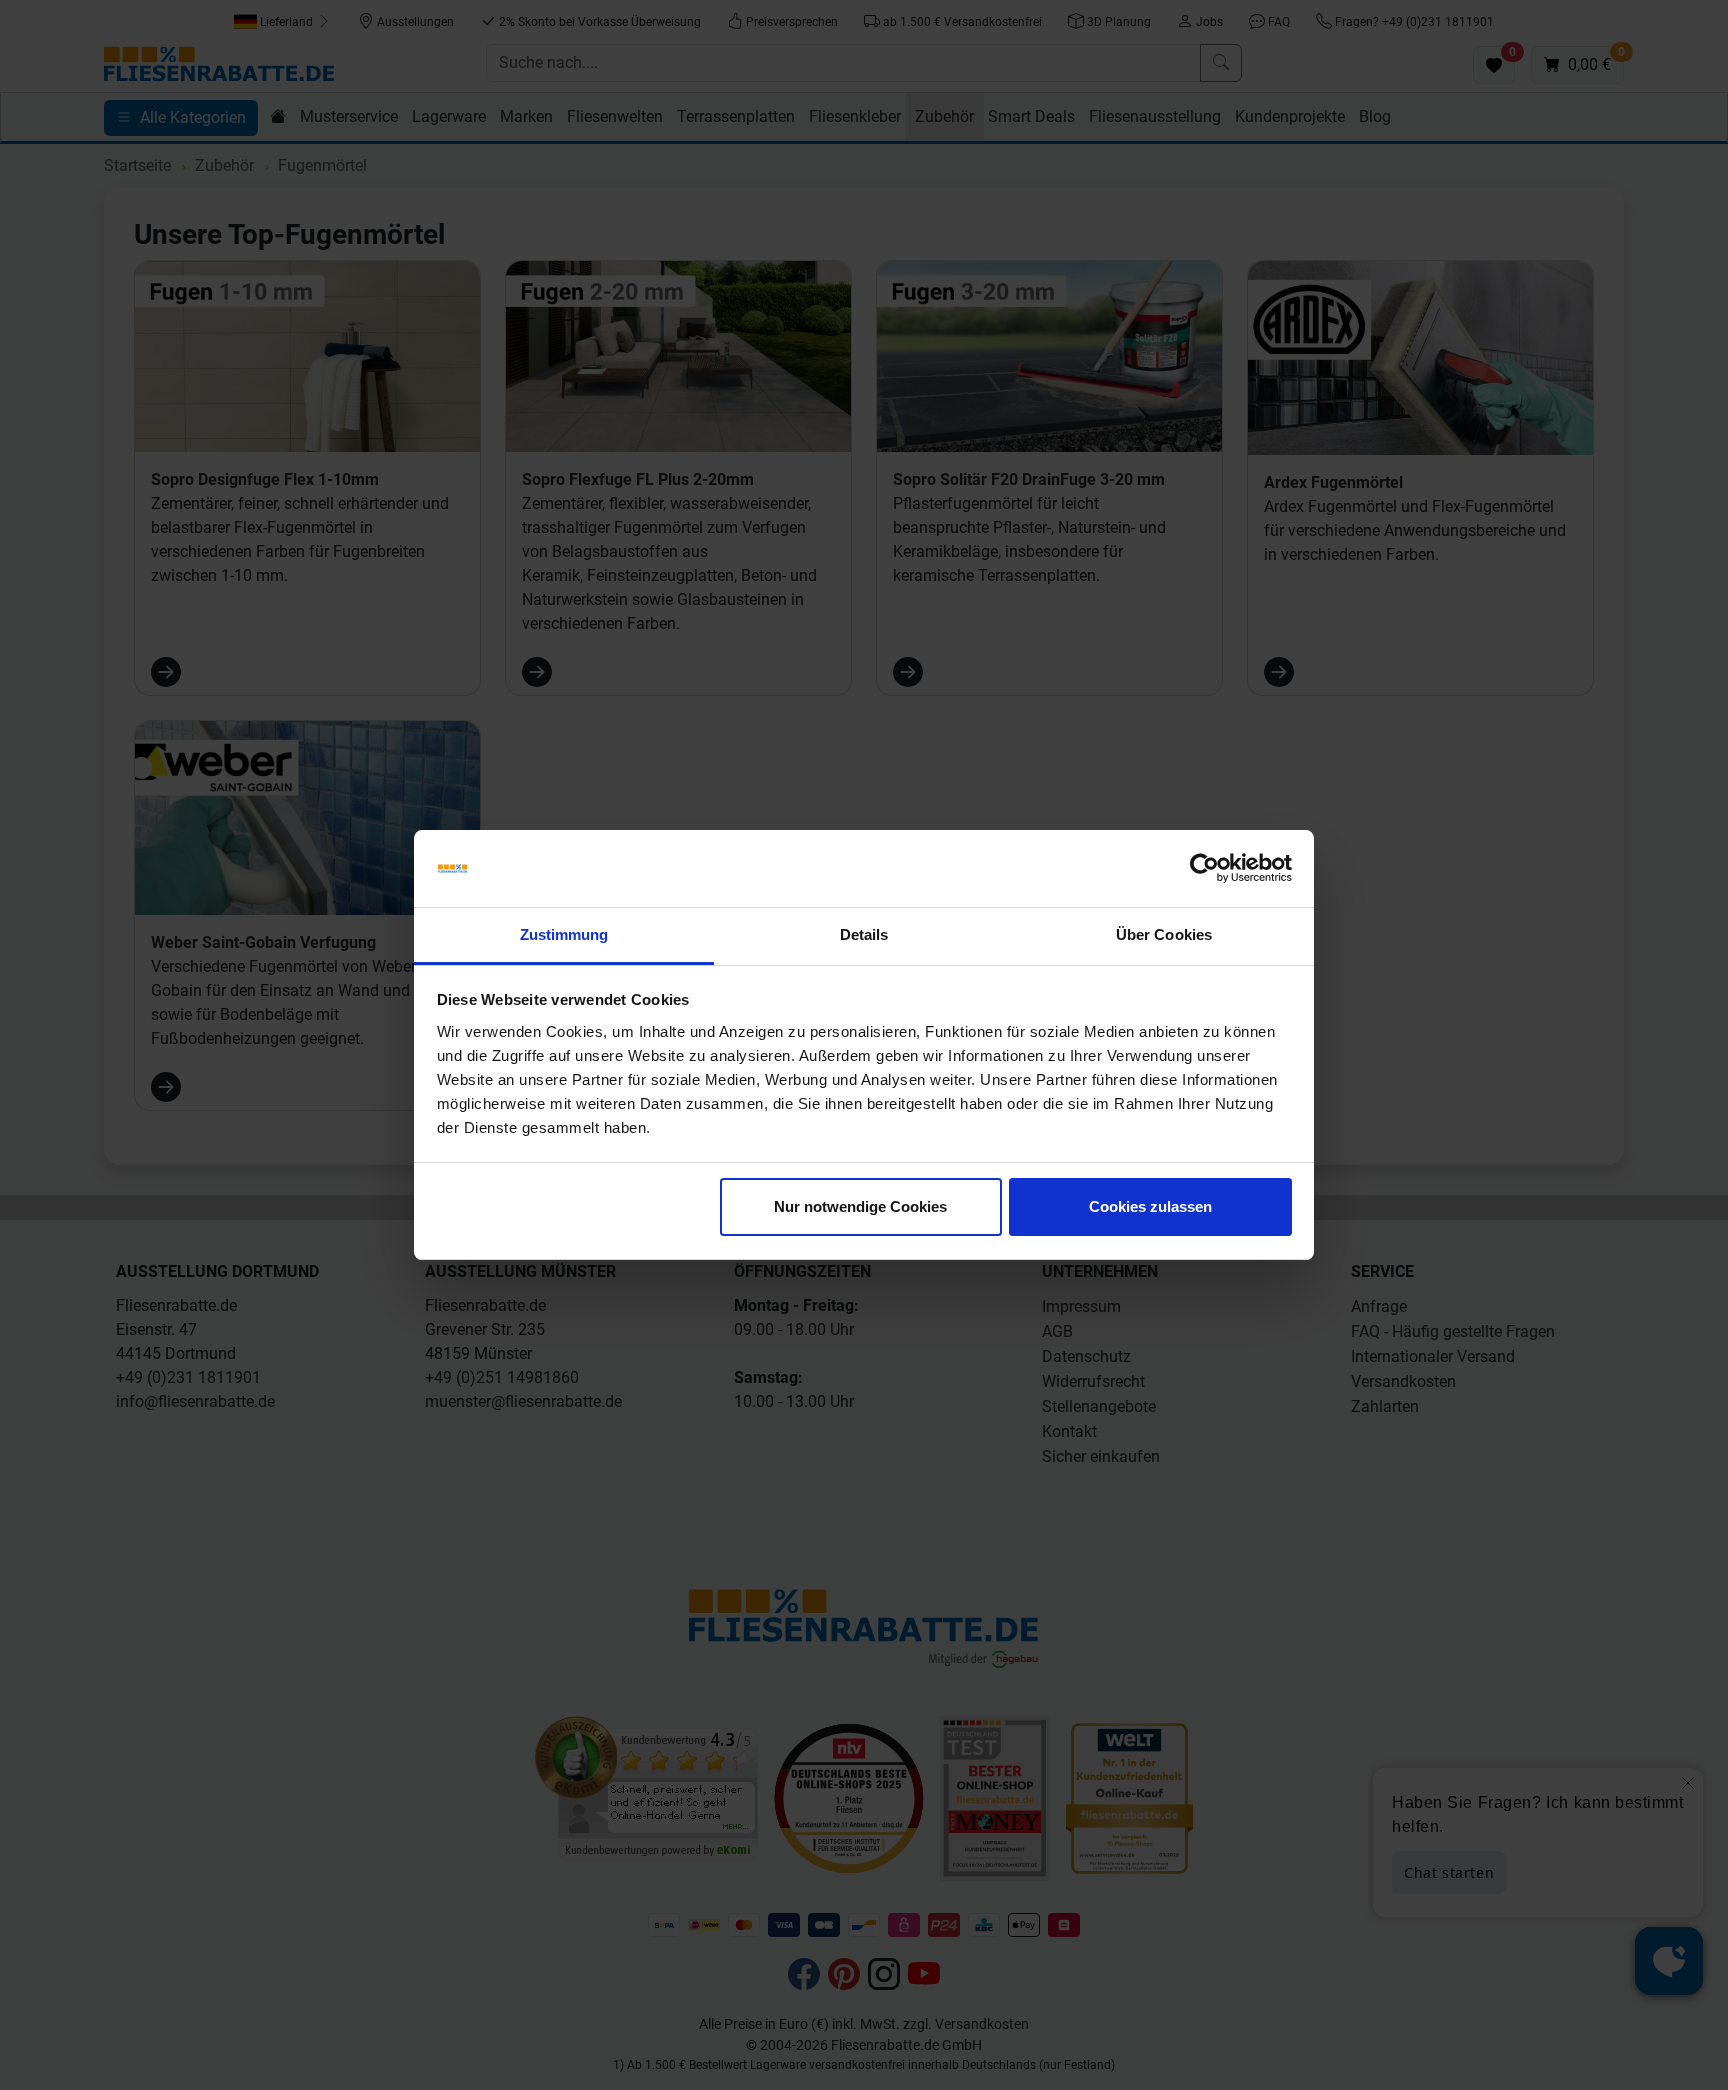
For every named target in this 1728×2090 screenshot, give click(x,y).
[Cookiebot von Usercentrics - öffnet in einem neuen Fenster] (1204, 869)
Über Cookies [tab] (1164, 934)
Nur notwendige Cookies (860, 1206)
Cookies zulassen (1150, 1206)
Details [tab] (864, 934)
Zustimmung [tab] (564, 934)
